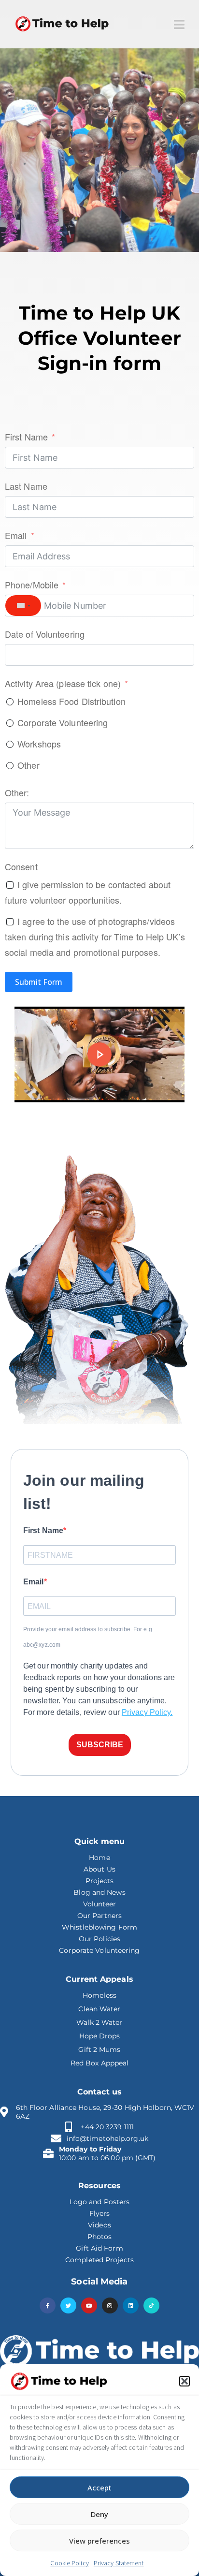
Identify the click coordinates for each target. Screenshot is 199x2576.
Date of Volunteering (45, 634)
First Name (26, 437)
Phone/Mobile (32, 585)
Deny (99, 2514)
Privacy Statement (119, 2563)
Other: (17, 792)
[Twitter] (68, 2305)
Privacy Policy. (147, 1712)
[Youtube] (89, 2305)
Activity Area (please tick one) (63, 683)
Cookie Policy (69, 2563)
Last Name (26, 486)
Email (16, 535)
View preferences (99, 2541)
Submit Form (39, 982)
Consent (21, 866)
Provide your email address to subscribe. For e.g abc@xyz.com (88, 1637)
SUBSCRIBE (100, 1745)
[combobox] (23, 606)
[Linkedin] (131, 2305)
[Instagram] (110, 2305)
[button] (185, 2381)
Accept (99, 2488)
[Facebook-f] (48, 2305)
